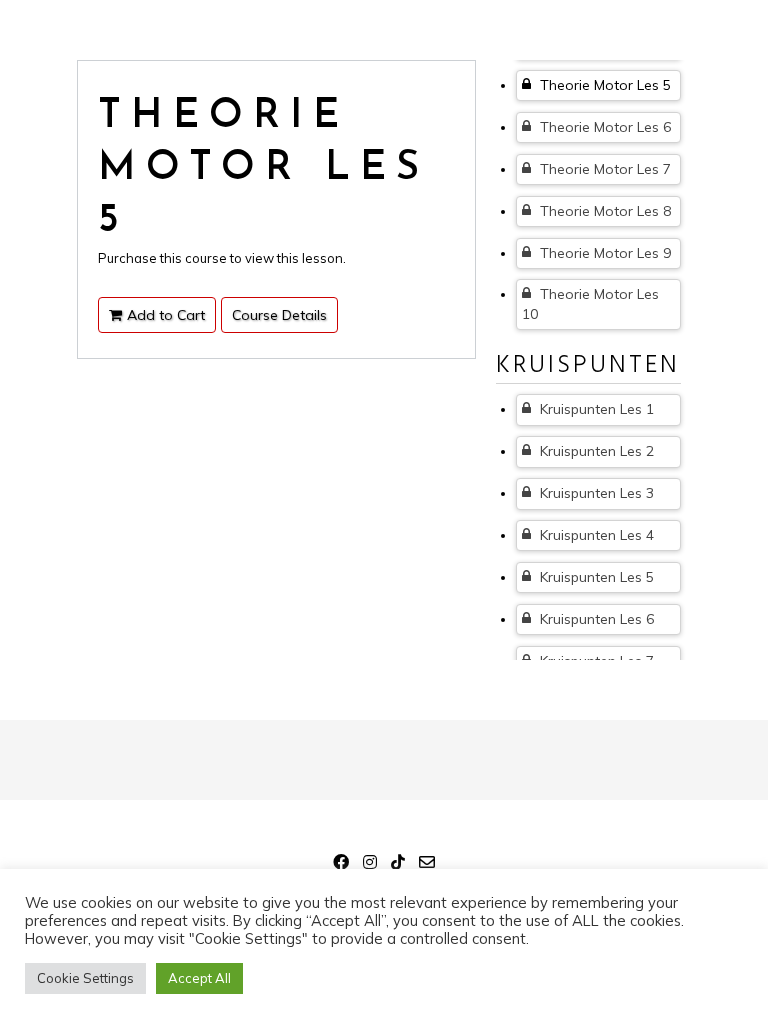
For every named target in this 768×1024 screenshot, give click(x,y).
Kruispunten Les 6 (595, 619)
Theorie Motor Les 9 (603, 253)
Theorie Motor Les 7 (603, 169)
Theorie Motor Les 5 (603, 85)
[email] (427, 865)
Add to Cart (166, 315)
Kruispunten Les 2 (595, 451)
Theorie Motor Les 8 (603, 211)
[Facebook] (341, 865)
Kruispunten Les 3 (595, 493)
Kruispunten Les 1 (595, 409)
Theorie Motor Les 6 (603, 127)
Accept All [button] (199, 978)
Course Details (279, 315)
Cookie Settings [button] (85, 978)
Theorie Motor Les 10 (590, 304)
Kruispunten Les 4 (595, 535)
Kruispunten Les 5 (595, 577)
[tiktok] (398, 865)
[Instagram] (370, 865)
